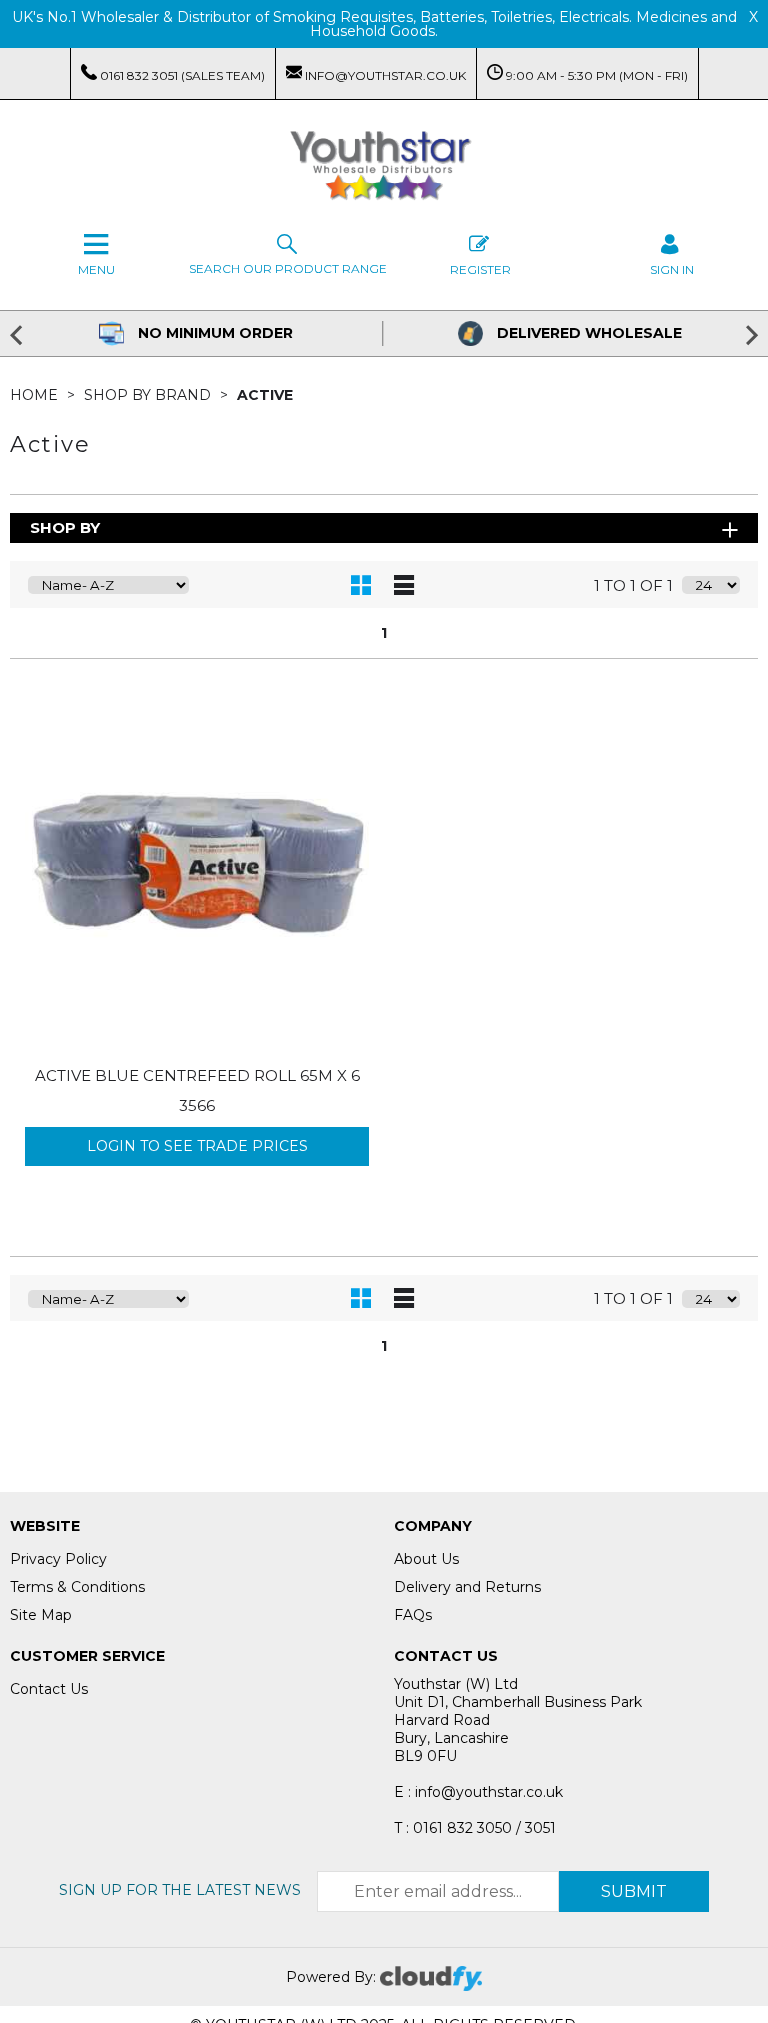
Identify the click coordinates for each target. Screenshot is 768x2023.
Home (36, 395)
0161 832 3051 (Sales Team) (181, 75)
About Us (426, 1559)
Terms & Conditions (77, 1587)
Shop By (65, 527)
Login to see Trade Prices (197, 1146)
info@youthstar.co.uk (384, 75)
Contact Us (49, 1689)
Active (265, 395)
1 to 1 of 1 (633, 585)
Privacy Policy (58, 1559)
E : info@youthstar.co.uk (478, 1792)
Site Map (41, 1615)
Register (480, 269)
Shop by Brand (149, 395)
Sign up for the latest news (180, 1890)
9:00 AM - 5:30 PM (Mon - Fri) (595, 75)
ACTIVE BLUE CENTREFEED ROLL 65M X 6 (197, 1075)
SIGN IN (672, 269)
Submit (634, 1891)
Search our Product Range (288, 268)
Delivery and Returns (467, 1587)
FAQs (413, 1615)
